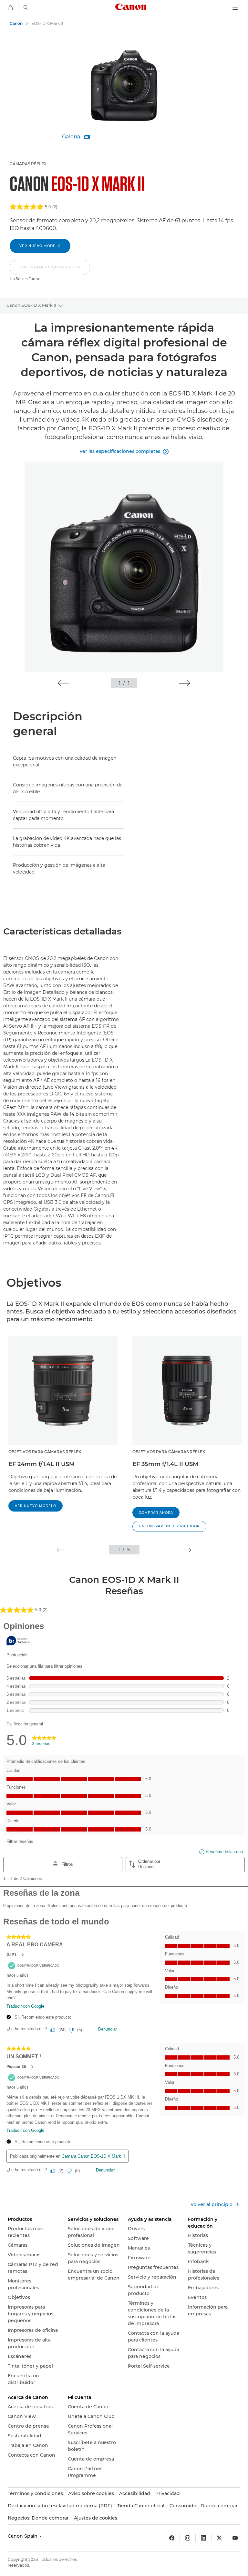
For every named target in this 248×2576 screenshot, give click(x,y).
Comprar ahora (156, 1513)
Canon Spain (23, 2536)
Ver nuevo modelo (40, 246)
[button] (50, 271)
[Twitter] (219, 2538)
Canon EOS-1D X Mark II (31, 305)
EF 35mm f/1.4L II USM (165, 1464)
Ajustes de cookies (96, 2518)
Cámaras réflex (28, 164)
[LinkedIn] (203, 2538)
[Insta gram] (188, 2538)
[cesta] (10, 8)
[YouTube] (235, 2538)
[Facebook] (172, 2538)
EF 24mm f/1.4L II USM (41, 1464)
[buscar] (26, 8)
